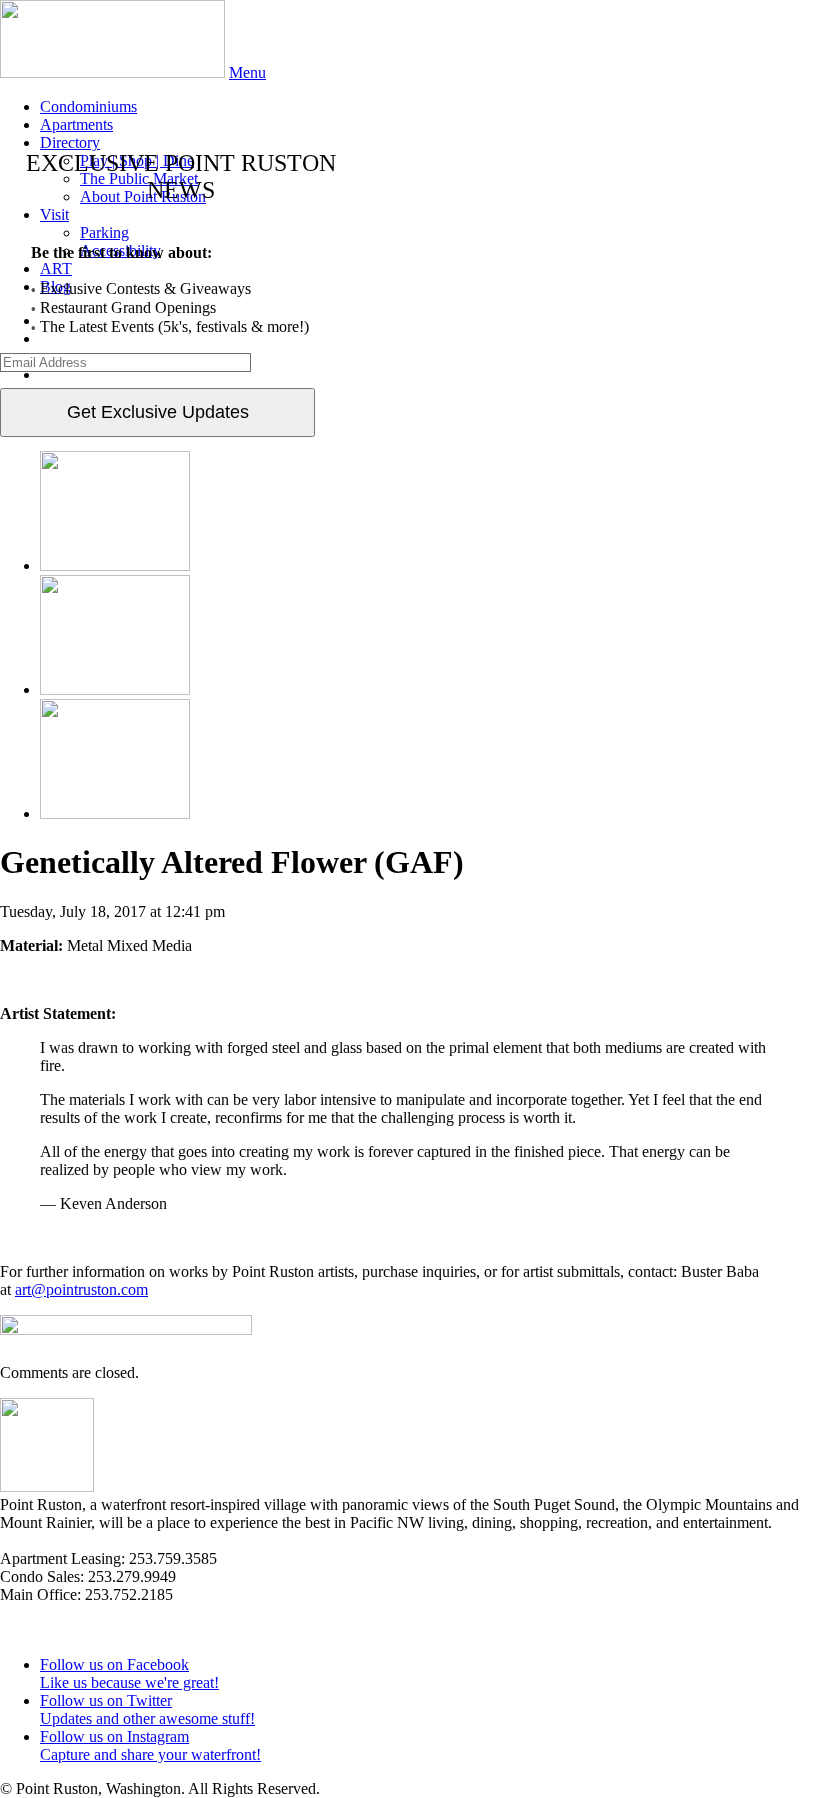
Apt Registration (52, 1612)
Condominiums (88, 106)
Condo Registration (61, 1630)
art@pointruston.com (81, 1289)
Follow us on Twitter (147, 1709)
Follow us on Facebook (129, 1673)
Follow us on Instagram (150, 1745)
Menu (247, 72)
